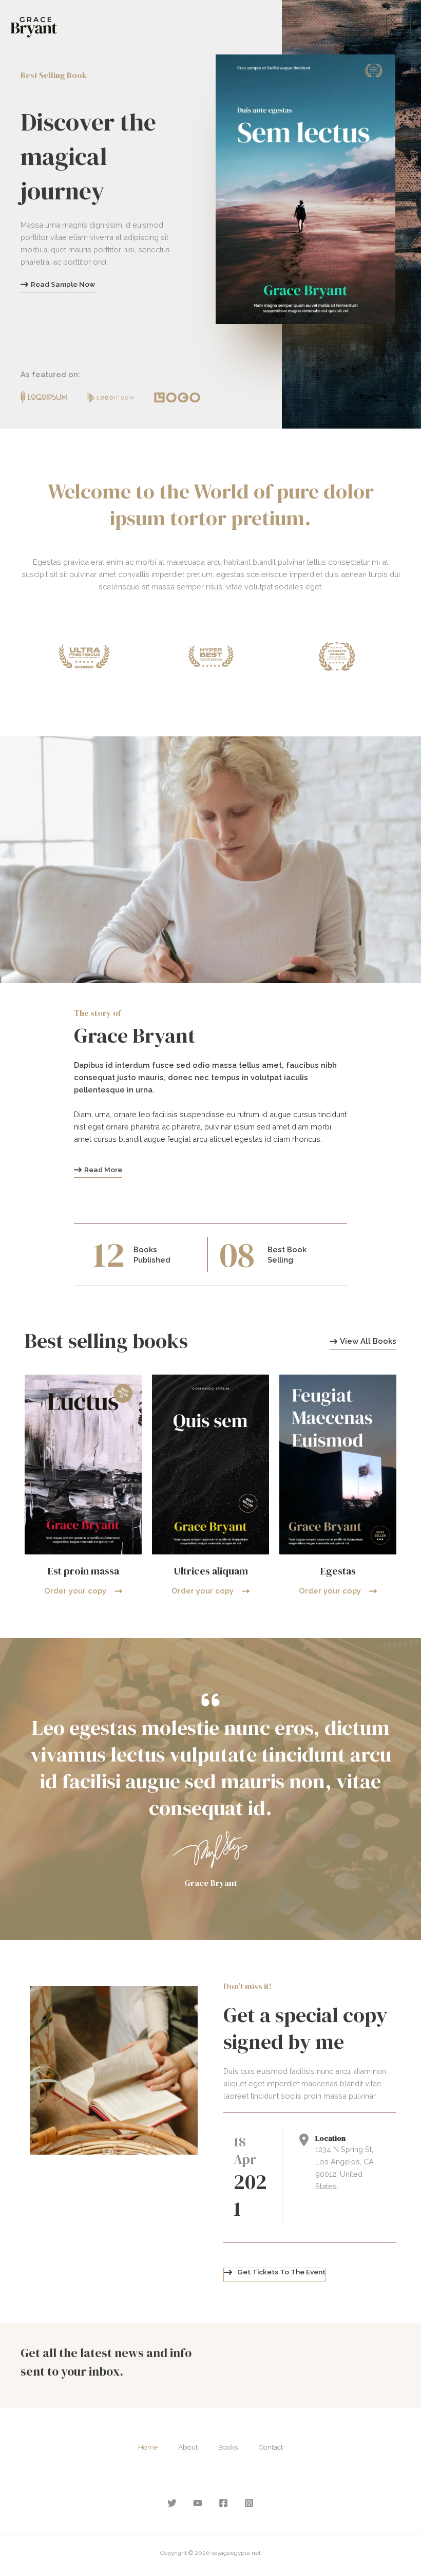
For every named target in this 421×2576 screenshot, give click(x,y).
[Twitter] (172, 2503)
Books (228, 2447)
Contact (271, 2447)
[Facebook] (223, 2503)
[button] (275, 2275)
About (188, 2447)
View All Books (368, 1342)
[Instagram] (249, 2503)
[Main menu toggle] (398, 27)
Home (148, 2447)
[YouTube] (198, 2503)
